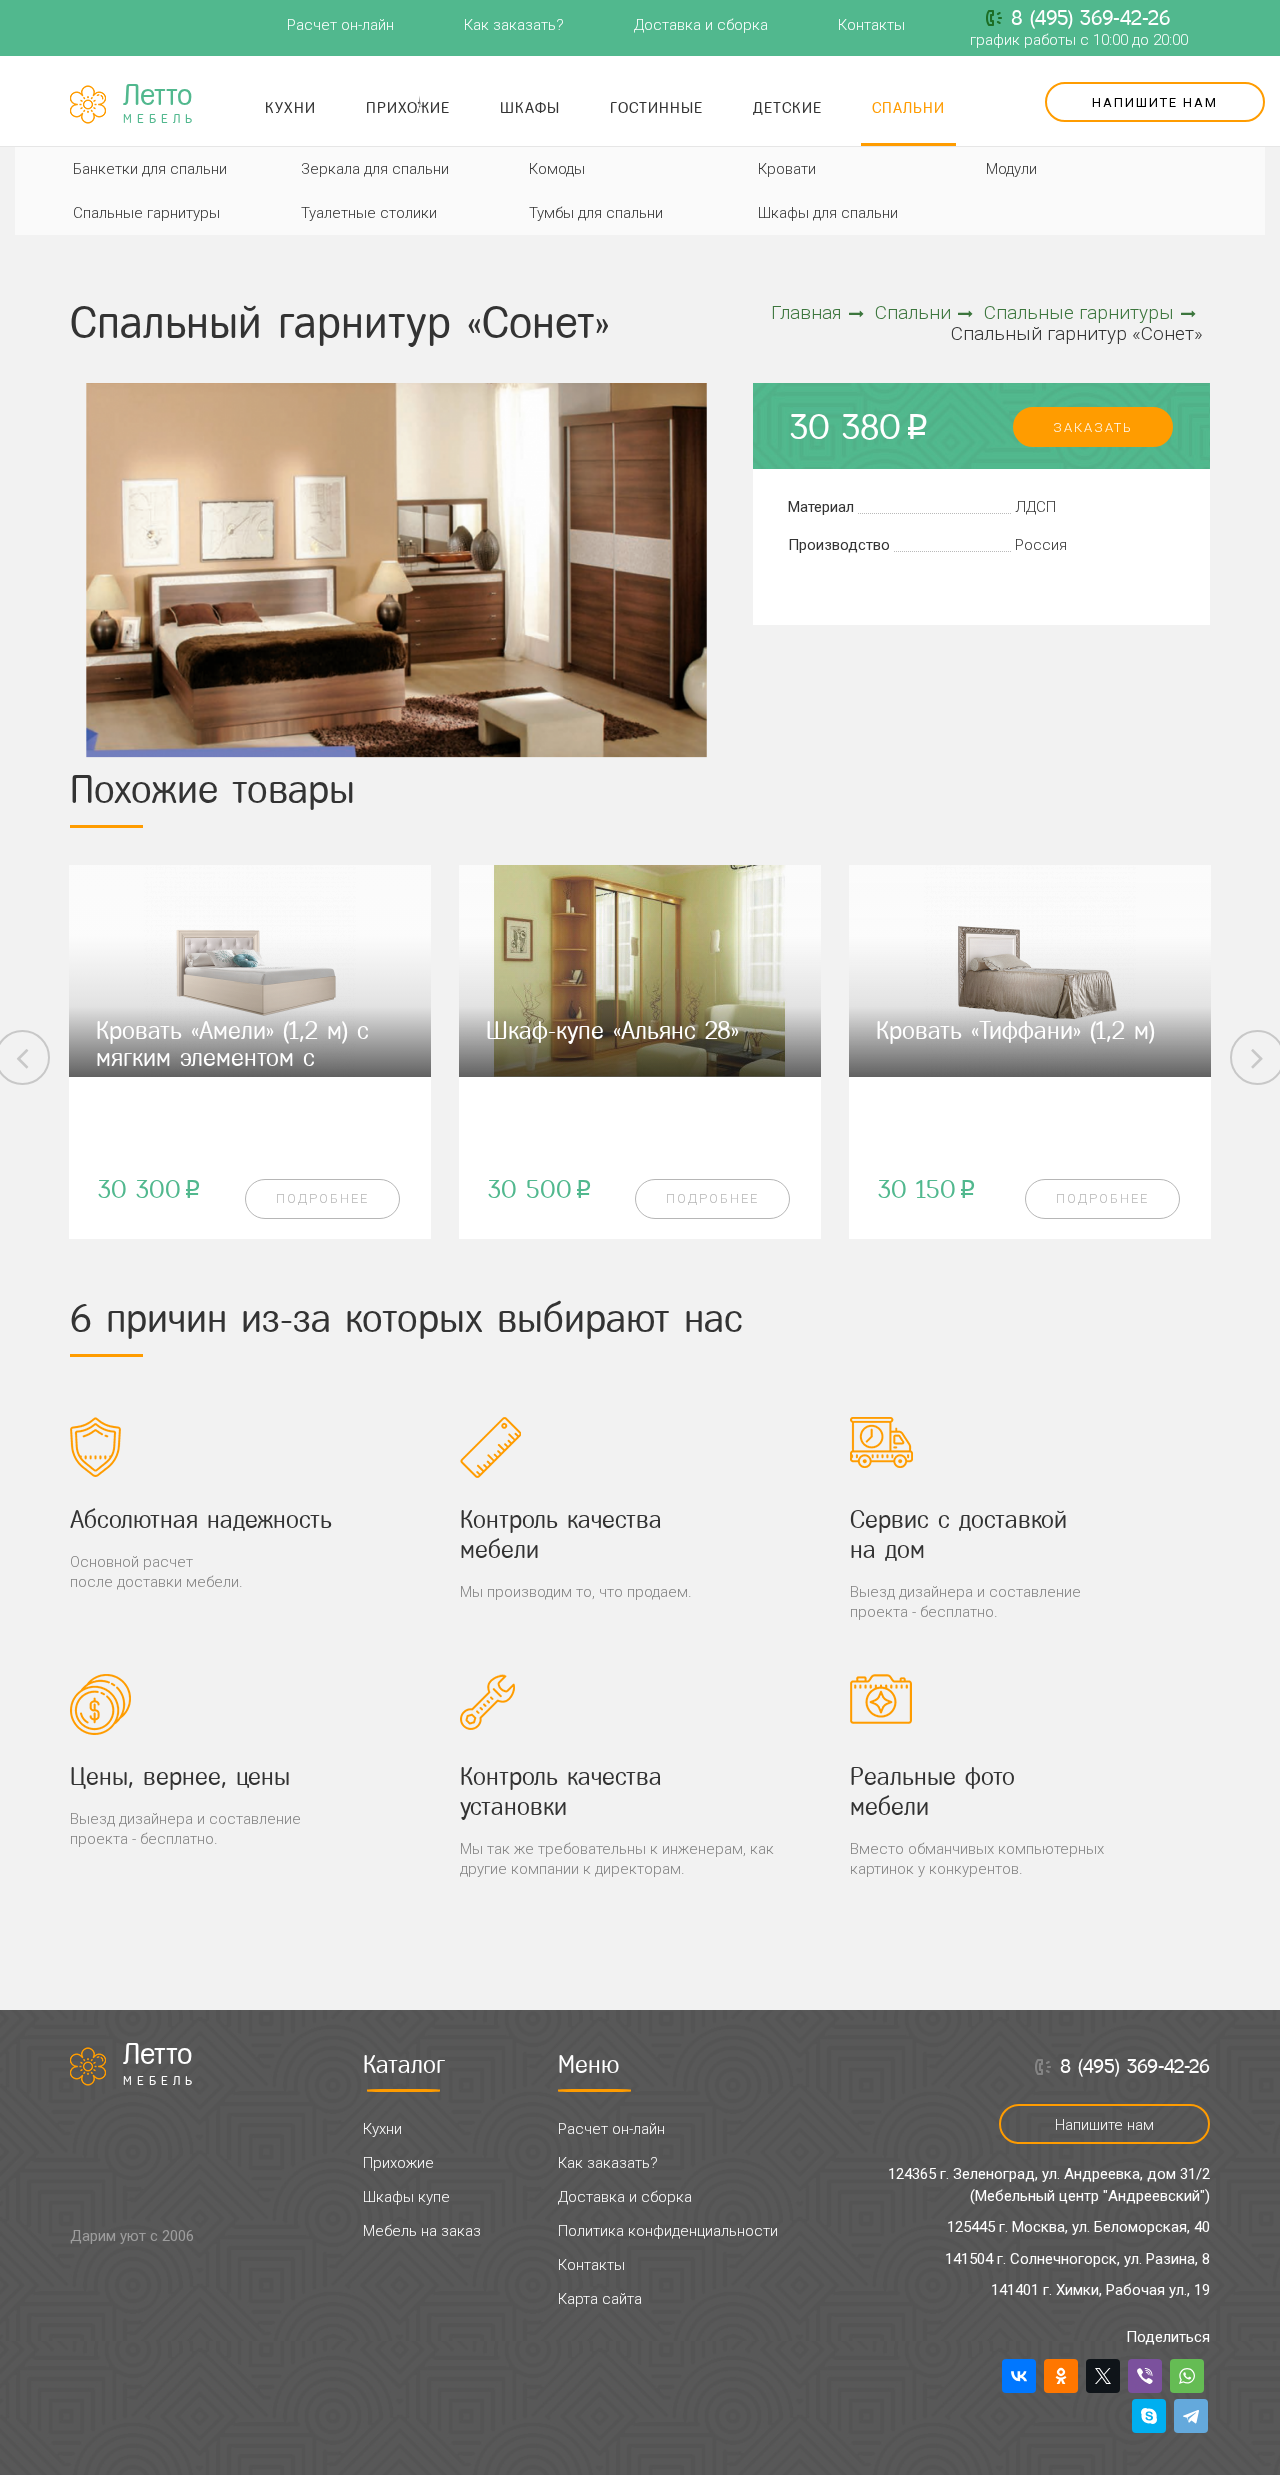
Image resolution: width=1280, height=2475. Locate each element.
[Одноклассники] (1061, 2376)
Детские (787, 107)
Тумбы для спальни (596, 213)
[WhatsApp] (1187, 2376)
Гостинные (656, 107)
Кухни (290, 107)
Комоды (557, 169)
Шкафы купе (406, 2197)
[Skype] (1149, 2416)
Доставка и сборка (701, 25)
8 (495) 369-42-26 (1091, 18)
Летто (160, 104)
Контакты (871, 25)
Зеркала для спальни (375, 169)
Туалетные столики (369, 213)
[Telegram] (1191, 2416)
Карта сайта (600, 2299)
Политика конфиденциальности (668, 2231)
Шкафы (530, 107)
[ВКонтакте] (1019, 2376)
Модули (1011, 169)
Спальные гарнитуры (146, 213)
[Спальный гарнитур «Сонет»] (396, 570)
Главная (806, 312)
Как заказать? (514, 25)
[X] (1103, 2376)
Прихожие (408, 107)
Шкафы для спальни (828, 213)
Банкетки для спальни (150, 169)
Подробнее (322, 1198)
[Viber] (1145, 2376)
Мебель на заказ (422, 2231)
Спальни (908, 107)
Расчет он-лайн (340, 25)
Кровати (787, 169)
